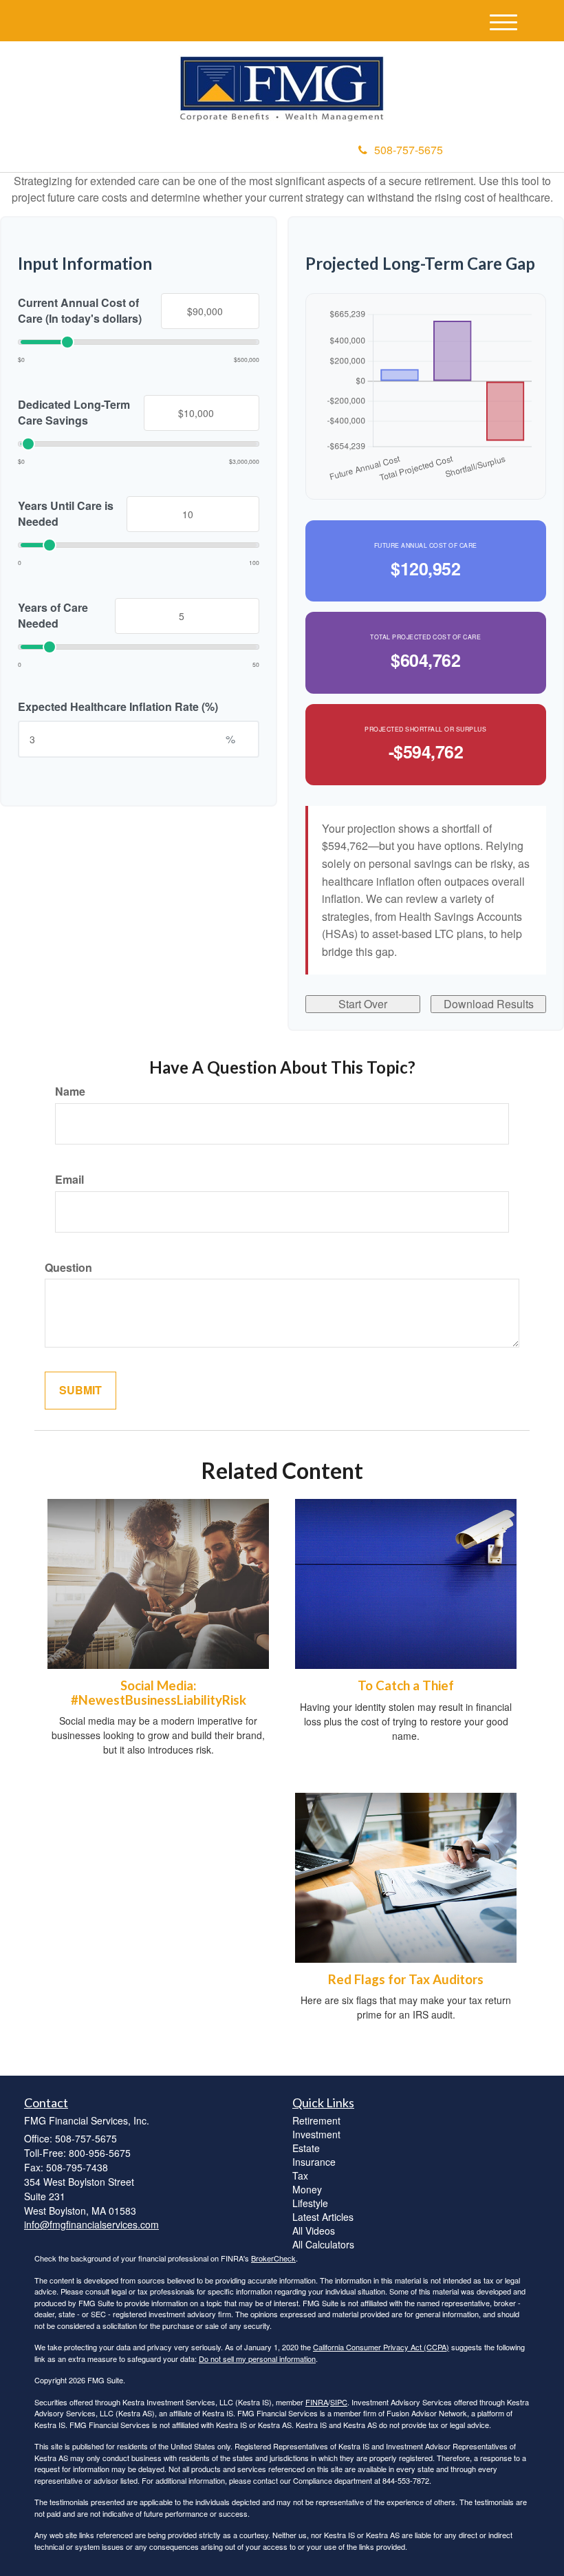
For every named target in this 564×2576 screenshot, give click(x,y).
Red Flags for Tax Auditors (406, 1979)
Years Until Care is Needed (66, 514)
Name (70, 1092)
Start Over (363, 1004)
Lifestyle (310, 2203)
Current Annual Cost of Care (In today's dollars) (80, 311)
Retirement (316, 2120)
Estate (306, 2148)
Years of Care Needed (53, 616)
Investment (316, 2134)
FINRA (317, 2402)
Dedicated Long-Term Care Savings (74, 413)
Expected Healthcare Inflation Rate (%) (118, 707)
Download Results (489, 1004)
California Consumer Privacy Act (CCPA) (381, 2347)
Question (68, 1268)
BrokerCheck (273, 2258)
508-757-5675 (409, 150)
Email (69, 1180)
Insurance (314, 2162)
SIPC (339, 2402)
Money (307, 2189)
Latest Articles (323, 2217)
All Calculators (323, 2244)
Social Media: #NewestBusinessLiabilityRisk (159, 1693)
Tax (300, 2175)
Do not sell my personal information (257, 2359)
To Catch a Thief (406, 1685)
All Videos (314, 2231)
